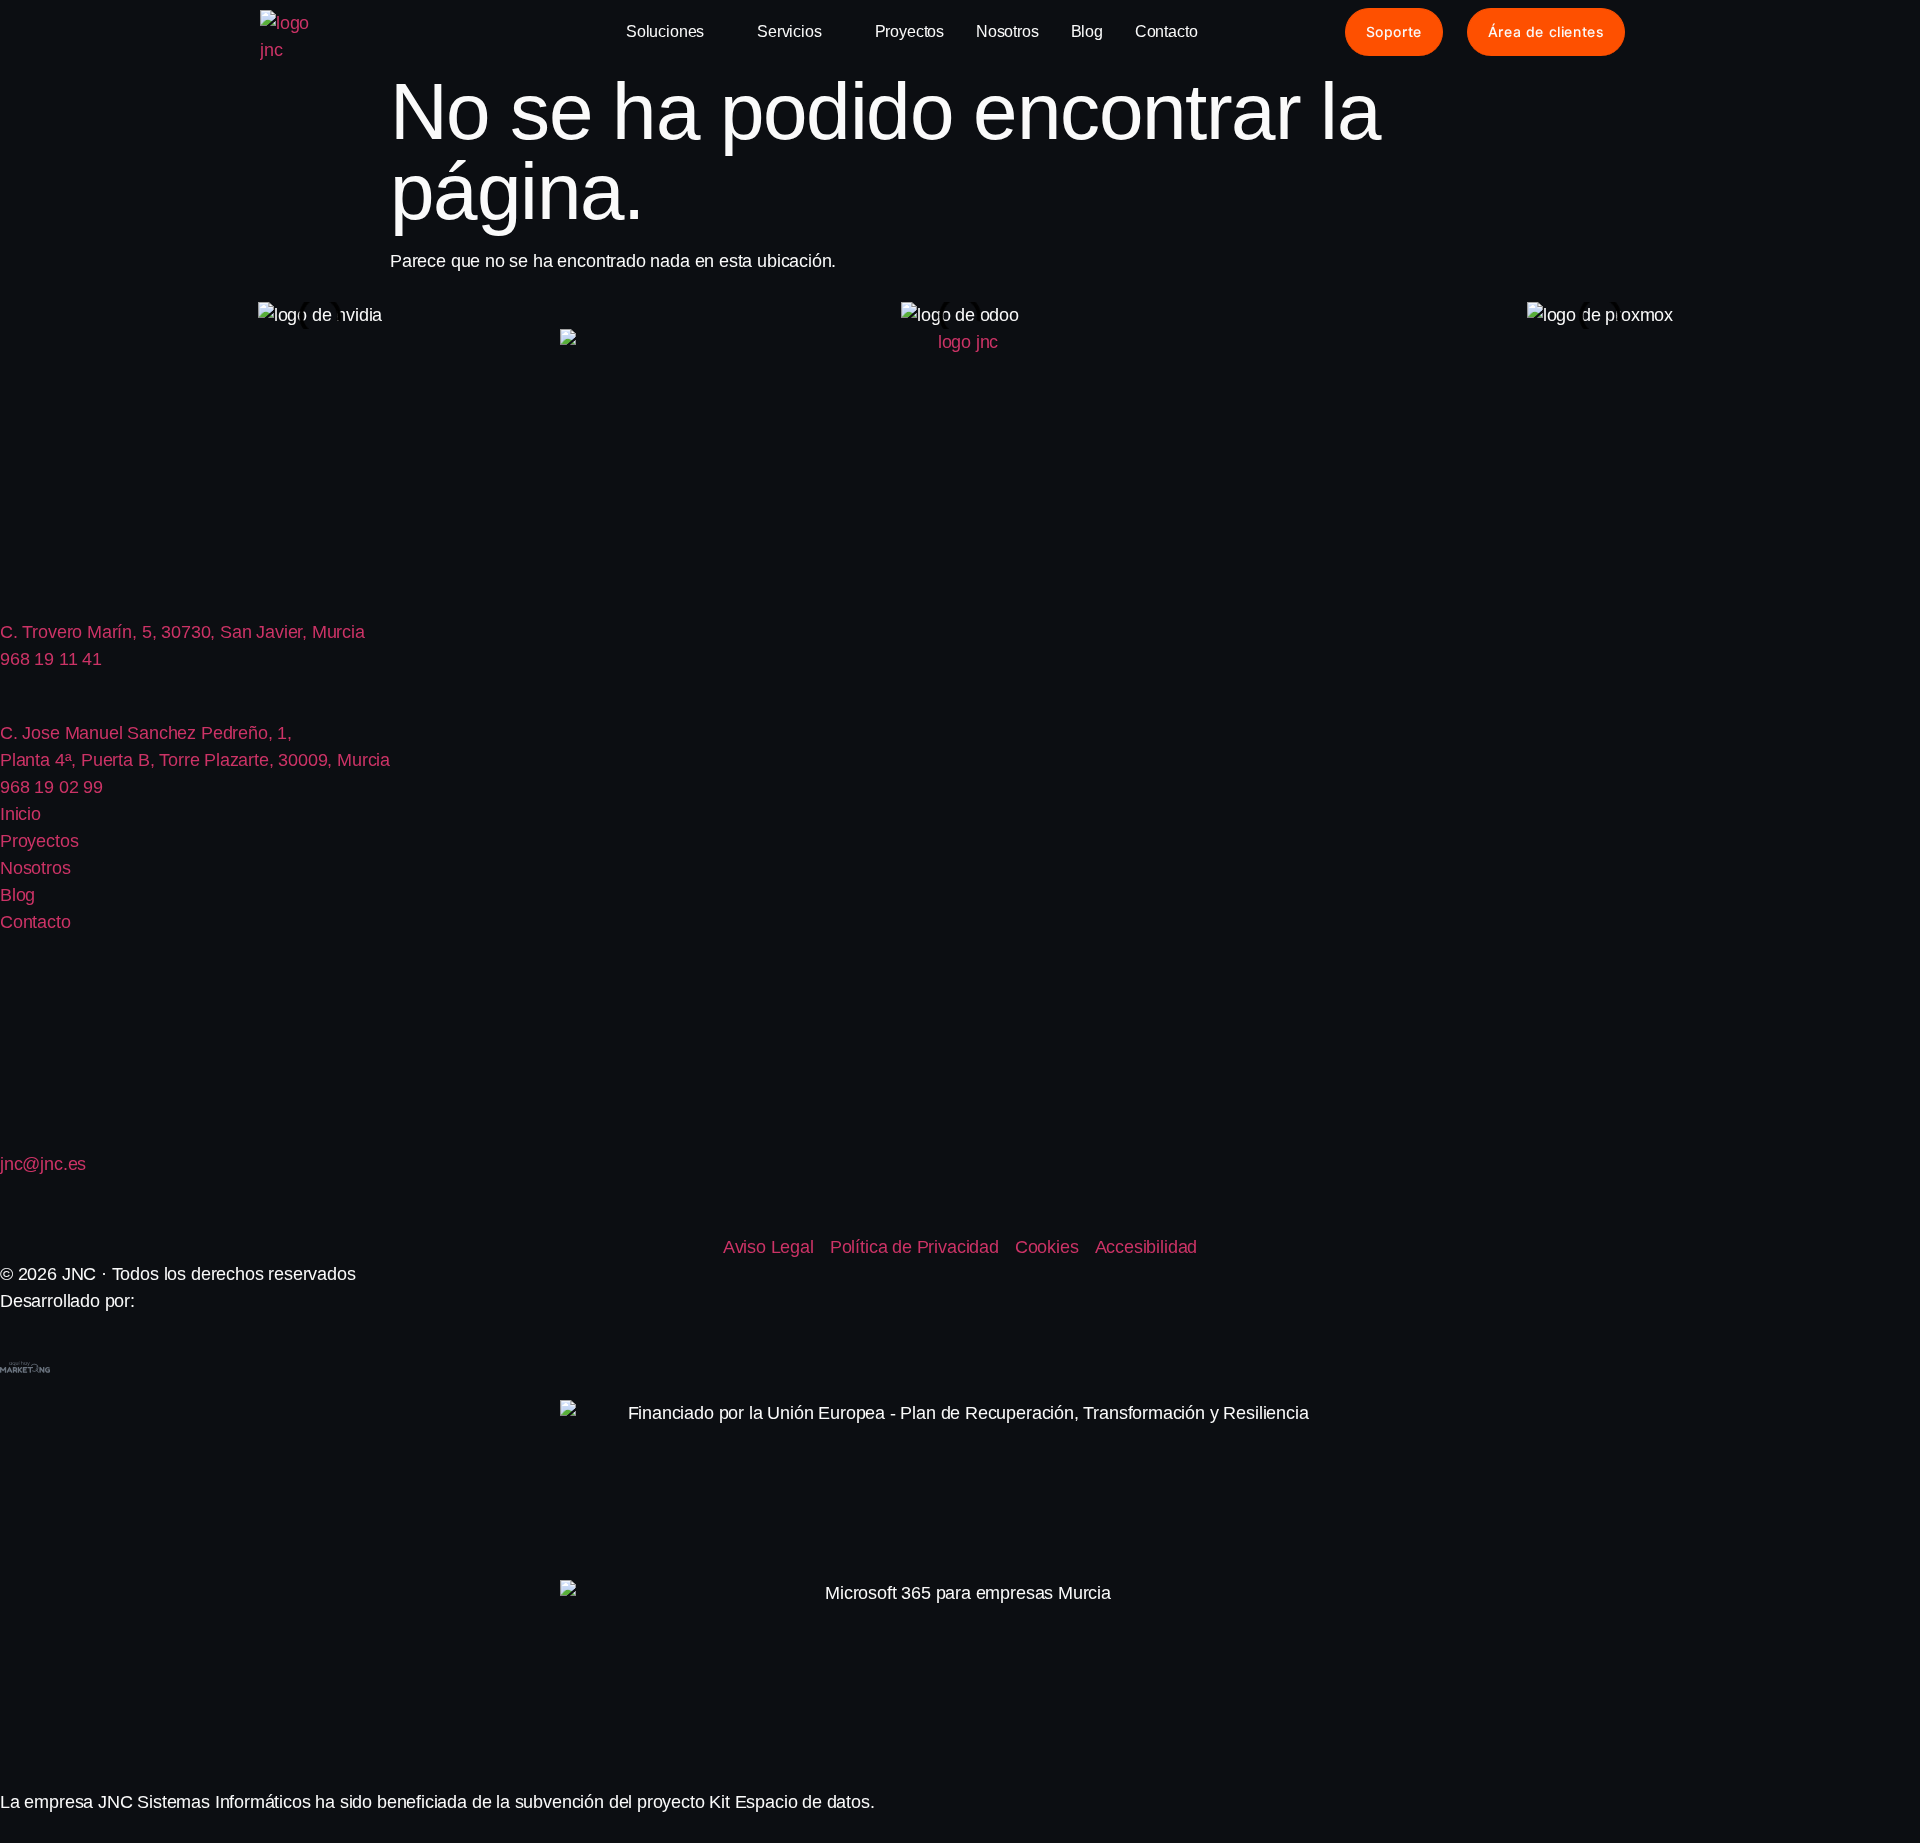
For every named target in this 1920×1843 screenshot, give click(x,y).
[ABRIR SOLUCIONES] (717, 32)
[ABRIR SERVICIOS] (835, 32)
